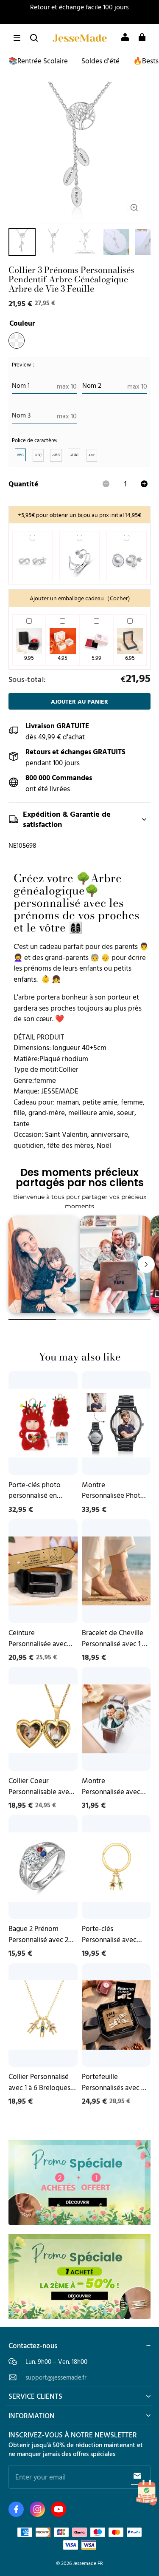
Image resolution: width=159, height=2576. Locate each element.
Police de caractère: (35, 440)
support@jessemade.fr (56, 2377)
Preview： (24, 365)
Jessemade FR (88, 2563)
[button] (17, 38)
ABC (20, 455)
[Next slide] (146, 1264)
